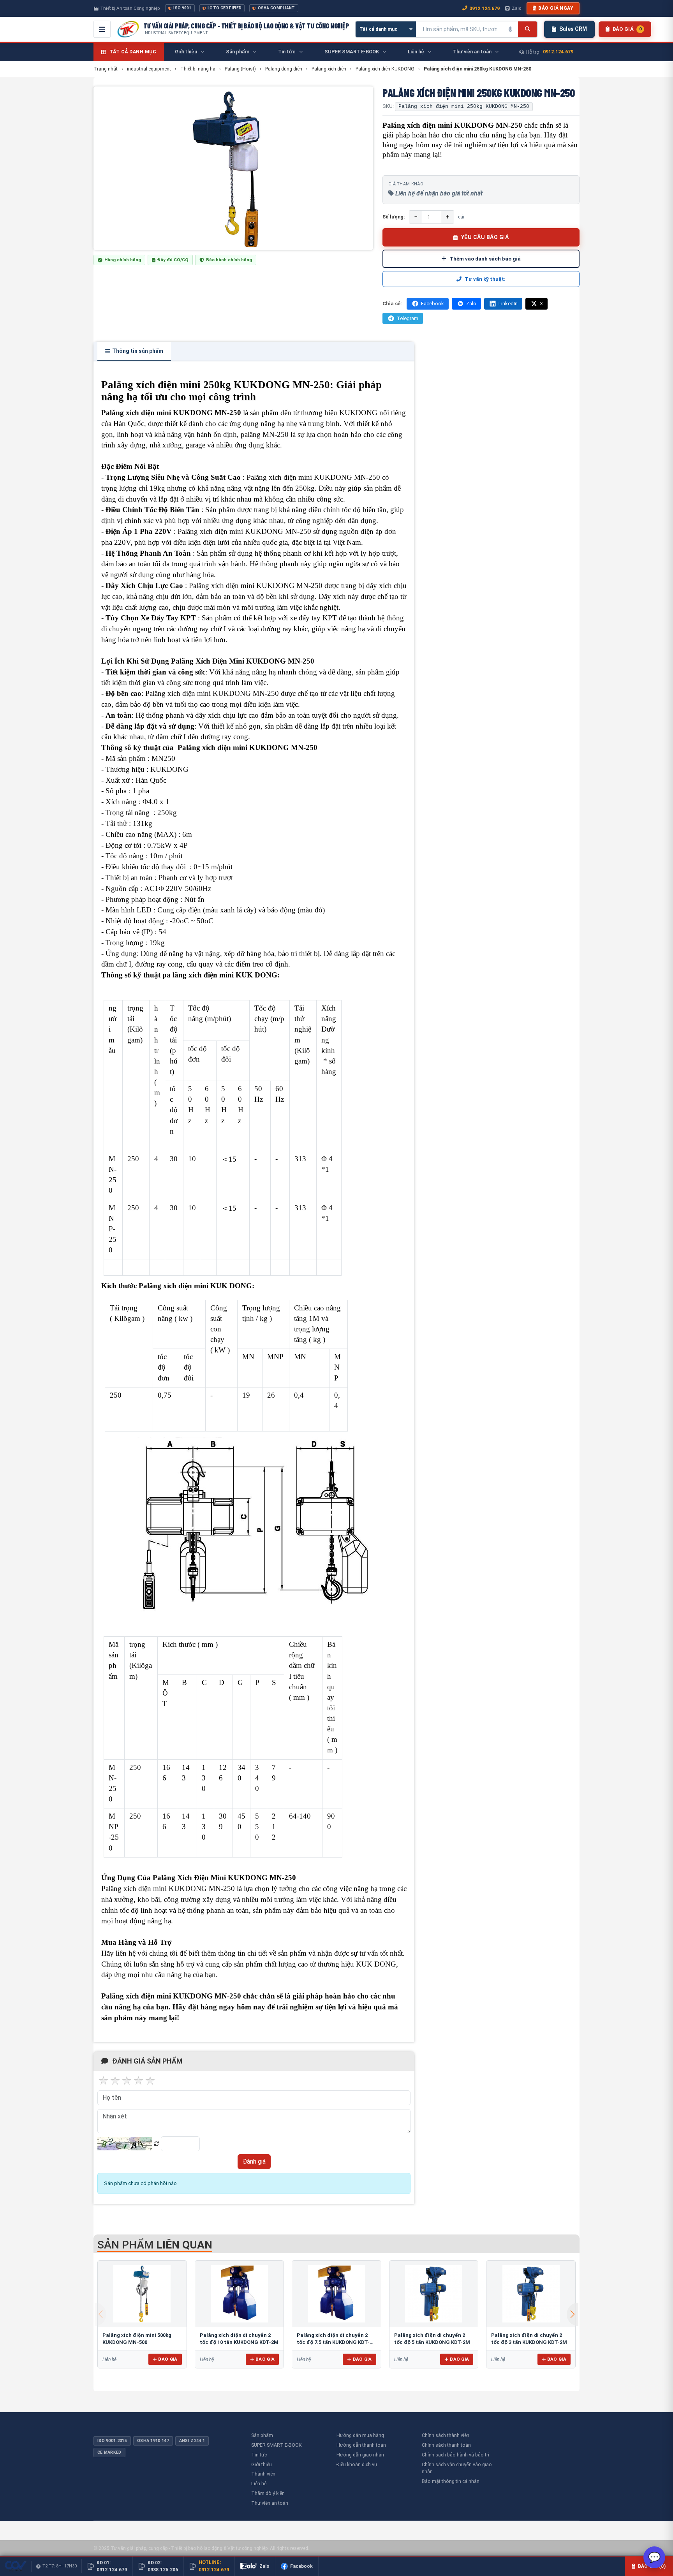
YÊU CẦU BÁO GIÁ (485, 237)
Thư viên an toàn (270, 2503)
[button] (573, 2314)
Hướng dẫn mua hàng (360, 2435)
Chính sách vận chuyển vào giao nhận (457, 2468)
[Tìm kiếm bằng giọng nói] (510, 29)
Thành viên (263, 2474)
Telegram (408, 318)
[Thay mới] (156, 2144)
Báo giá (168, 2359)
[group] (233, 168)
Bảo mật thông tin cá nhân (451, 2481)
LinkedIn (508, 304)
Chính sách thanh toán (446, 2445)
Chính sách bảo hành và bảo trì (455, 2455)
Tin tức (259, 2455)
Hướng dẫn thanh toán (361, 2445)
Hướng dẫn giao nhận (360, 2455)
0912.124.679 (484, 8)
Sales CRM (573, 29)
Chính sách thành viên (446, 2435)
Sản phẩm (262, 2435)
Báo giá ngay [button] (556, 8)
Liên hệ (259, 2484)
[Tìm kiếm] (528, 29)
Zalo (516, 8)
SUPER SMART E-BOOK (277, 2445)
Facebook (433, 304)
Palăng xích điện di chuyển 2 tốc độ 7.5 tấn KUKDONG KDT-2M (333, 2342)
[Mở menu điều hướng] (102, 29)
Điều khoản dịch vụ (357, 2464)
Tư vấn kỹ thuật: (485, 279)
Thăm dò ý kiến (268, 2493)
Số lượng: (394, 217)
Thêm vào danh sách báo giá (485, 259)
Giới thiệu (262, 2464)
